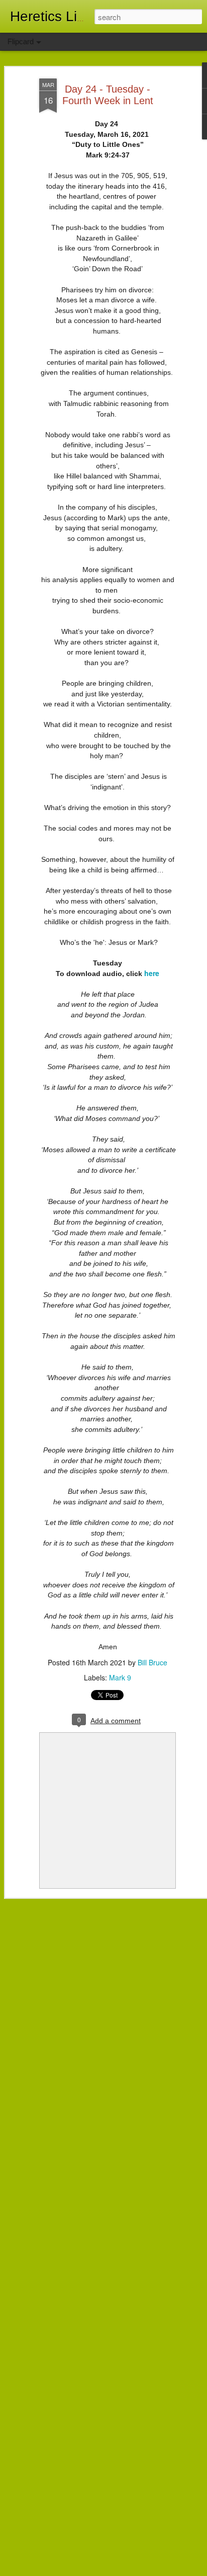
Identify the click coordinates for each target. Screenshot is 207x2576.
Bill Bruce (152, 1662)
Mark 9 (120, 1677)
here (152, 973)
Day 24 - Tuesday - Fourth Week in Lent (108, 95)
